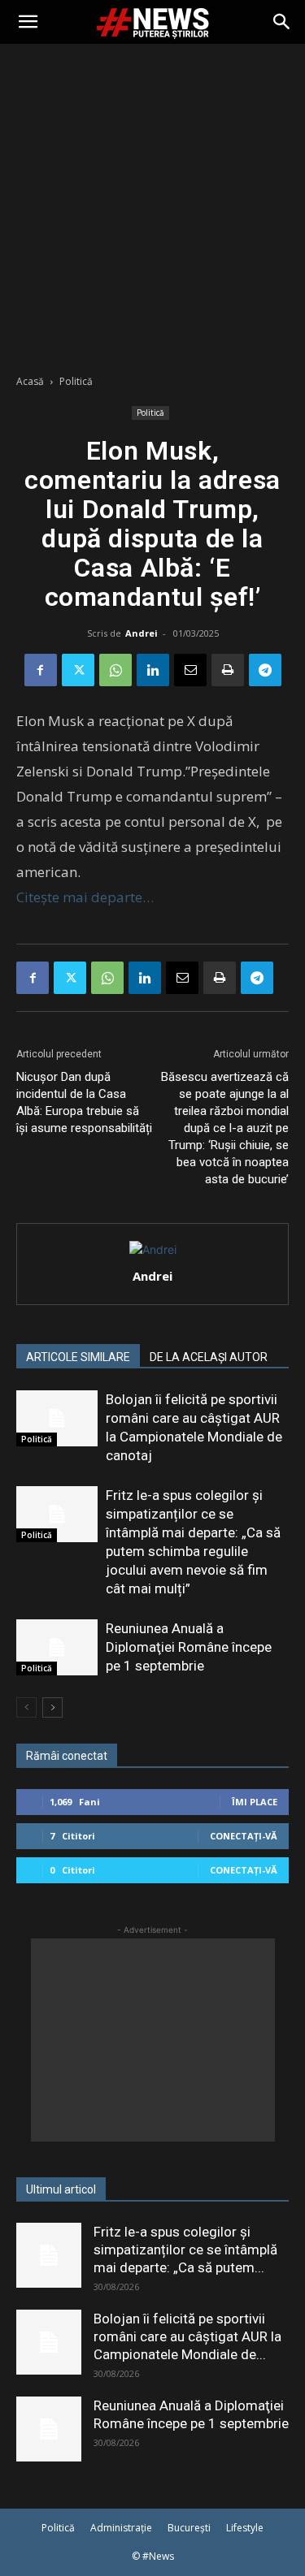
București (189, 2528)
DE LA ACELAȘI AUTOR (209, 1357)
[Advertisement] (152, 204)
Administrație (121, 2528)
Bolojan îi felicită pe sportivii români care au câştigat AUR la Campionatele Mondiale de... (187, 2336)
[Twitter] (78, 670)
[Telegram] (265, 670)
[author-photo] (153, 1249)
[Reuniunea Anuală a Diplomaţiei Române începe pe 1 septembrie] (57, 1647)
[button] (28, 22)
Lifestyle (245, 2528)
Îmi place (255, 1802)
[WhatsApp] (115, 670)
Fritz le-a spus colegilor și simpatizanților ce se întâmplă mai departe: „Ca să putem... (185, 2250)
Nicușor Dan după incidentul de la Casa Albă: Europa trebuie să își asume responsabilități (84, 1102)
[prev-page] (26, 1707)
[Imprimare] (228, 670)
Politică (76, 381)
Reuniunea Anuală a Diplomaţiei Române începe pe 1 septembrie (189, 1647)
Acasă (30, 381)
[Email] (190, 670)
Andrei (142, 633)
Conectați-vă (244, 1836)
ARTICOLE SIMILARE (78, 1357)
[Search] (282, 22)
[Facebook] (41, 670)
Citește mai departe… (85, 897)
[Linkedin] (153, 670)
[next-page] (52, 1707)
